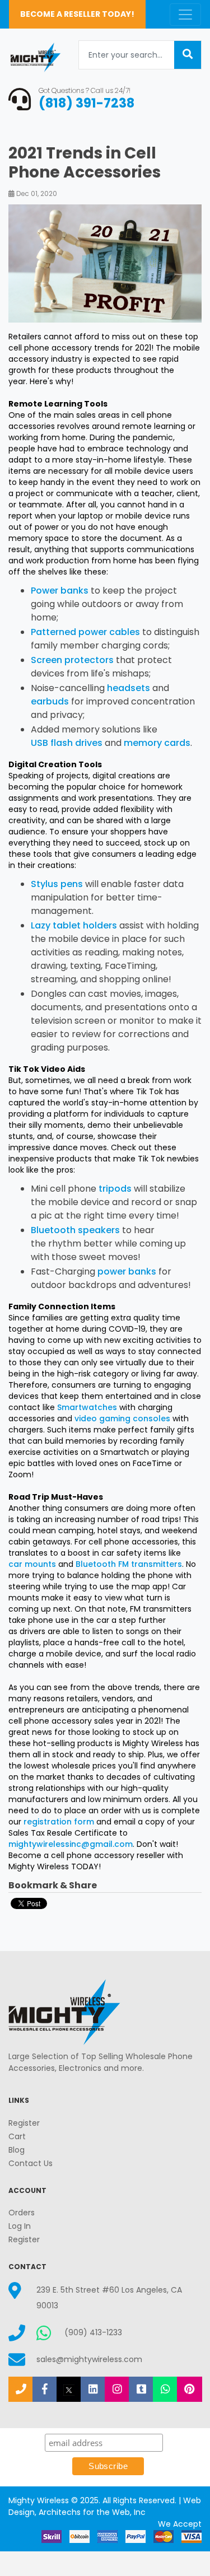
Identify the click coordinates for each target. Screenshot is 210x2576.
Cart (17, 2136)
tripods (115, 1189)
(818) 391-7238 (87, 103)
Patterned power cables (85, 632)
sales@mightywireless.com (89, 2359)
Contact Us (31, 2163)
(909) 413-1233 (93, 2332)
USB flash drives (67, 743)
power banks (127, 1271)
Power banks (61, 591)
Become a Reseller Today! (77, 14)
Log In (20, 2226)
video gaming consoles (122, 1418)
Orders (22, 2213)
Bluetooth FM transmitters (129, 1564)
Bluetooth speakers (75, 1230)
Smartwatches (87, 1407)
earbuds (50, 701)
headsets (130, 688)
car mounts (32, 1564)
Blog (17, 2150)
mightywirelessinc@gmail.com (71, 1844)
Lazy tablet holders (74, 925)
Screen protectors (72, 660)
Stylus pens (57, 884)
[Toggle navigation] (185, 15)
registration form (59, 1822)
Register (24, 2123)
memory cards (157, 743)
